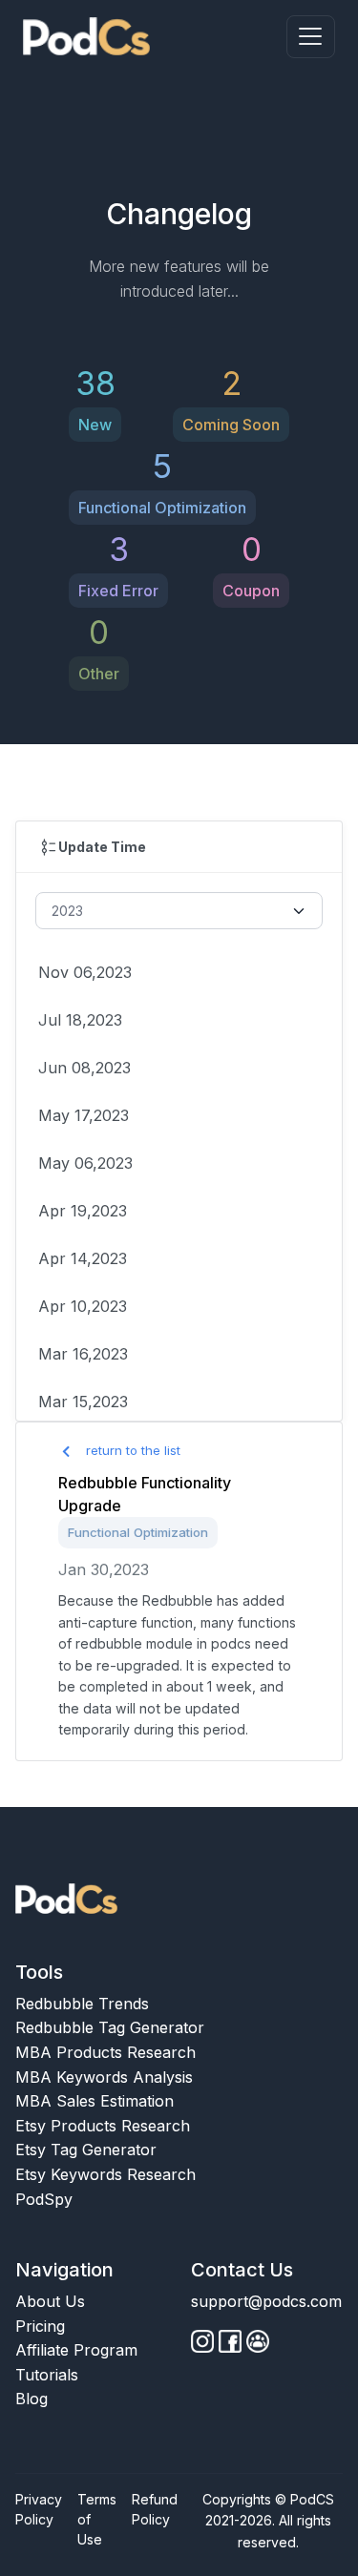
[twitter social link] (230, 2341)
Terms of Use (97, 2519)
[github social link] (202, 2341)
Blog (32, 2399)
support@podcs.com (266, 2301)
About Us (50, 2301)
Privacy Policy (39, 2509)
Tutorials (47, 2375)
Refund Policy (155, 2509)
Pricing (40, 2326)
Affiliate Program (76, 2350)
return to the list (131, 1450)
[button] (311, 37)
